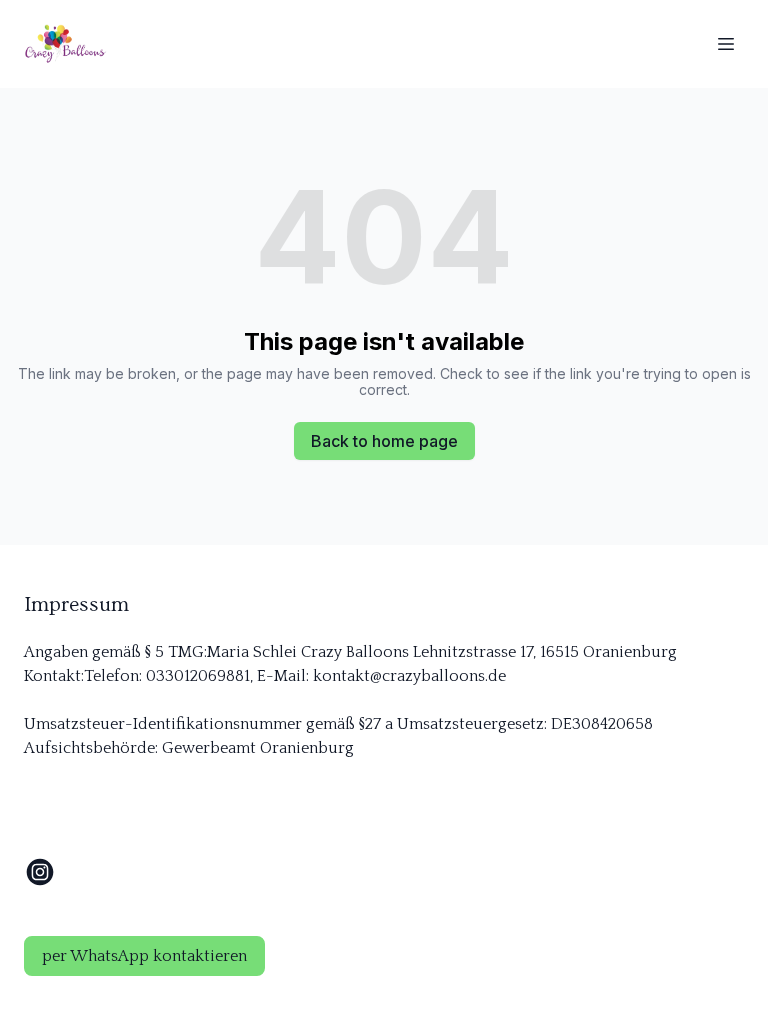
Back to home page (384, 441)
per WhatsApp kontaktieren (144, 956)
